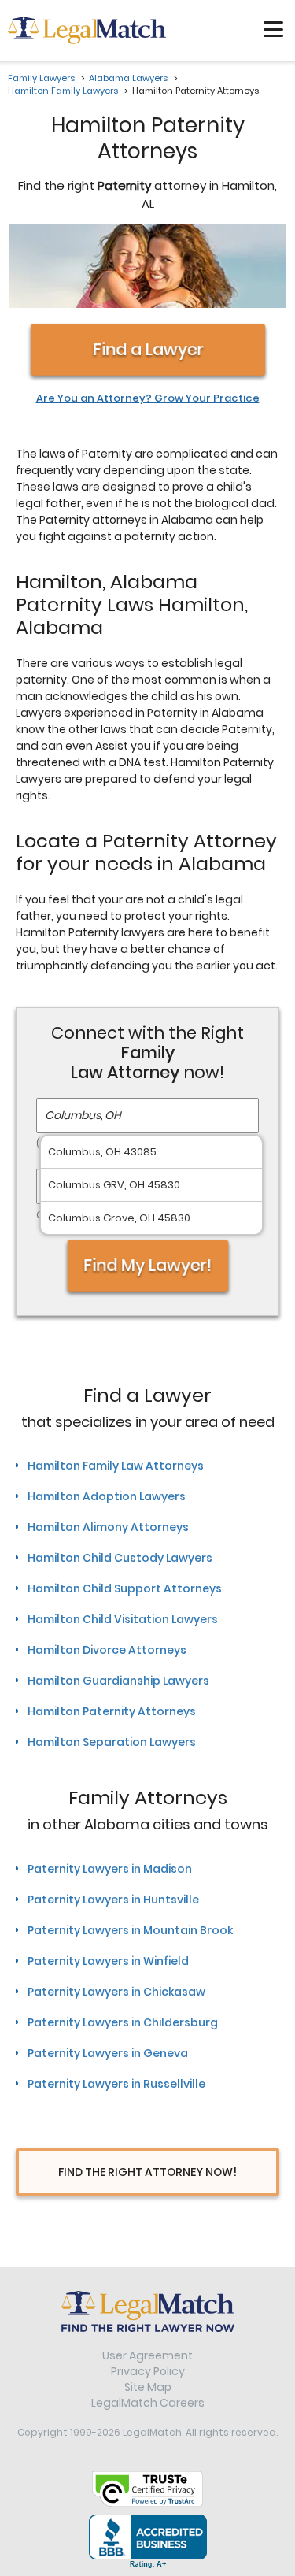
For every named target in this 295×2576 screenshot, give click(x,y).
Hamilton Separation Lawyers (112, 1742)
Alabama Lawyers (128, 78)
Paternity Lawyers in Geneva (108, 2053)
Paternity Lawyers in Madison (110, 1869)
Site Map (148, 2387)
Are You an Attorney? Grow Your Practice (148, 398)
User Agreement (147, 2355)
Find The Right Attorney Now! (147, 2172)
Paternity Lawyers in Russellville (116, 2084)
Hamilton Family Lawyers (63, 91)
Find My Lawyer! (148, 1265)
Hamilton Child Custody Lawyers (120, 1558)
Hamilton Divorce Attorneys (107, 1650)
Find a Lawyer (147, 349)
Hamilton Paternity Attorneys (112, 1711)
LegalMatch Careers (148, 2403)
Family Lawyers (41, 78)
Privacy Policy (148, 2371)
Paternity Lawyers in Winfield (108, 1961)
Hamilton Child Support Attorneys (125, 1588)
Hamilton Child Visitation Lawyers (123, 1619)
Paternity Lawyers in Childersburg (123, 2022)
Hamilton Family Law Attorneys (116, 1466)
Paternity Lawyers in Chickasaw (116, 1992)
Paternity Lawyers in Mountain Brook (130, 1930)
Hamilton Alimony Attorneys (108, 1527)
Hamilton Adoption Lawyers (107, 1496)
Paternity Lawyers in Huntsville (113, 1900)
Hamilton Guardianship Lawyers (118, 1681)
